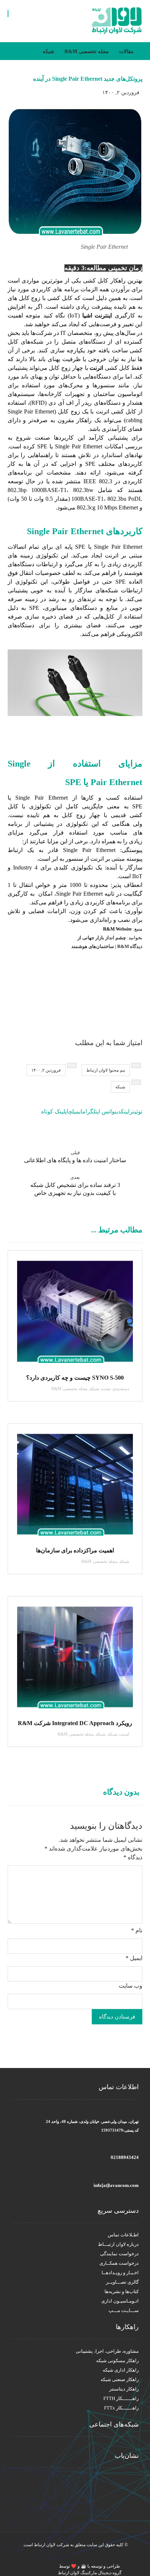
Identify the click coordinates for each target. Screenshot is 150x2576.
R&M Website (118, 929)
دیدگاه (133, 1857)
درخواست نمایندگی (119, 2254)
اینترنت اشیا (97, 315)
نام (137, 1930)
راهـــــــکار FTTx (121, 2408)
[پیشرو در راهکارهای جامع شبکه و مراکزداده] (117, 21)
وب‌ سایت (131, 1986)
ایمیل (134, 1958)
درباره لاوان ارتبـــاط (118, 2244)
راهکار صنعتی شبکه (120, 2379)
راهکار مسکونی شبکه (117, 2361)
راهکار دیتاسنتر (124, 2389)
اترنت (96, 368)
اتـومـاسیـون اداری (120, 2301)
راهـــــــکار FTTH (121, 2398)
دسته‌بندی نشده (115, 1389)
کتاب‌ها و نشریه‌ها (122, 2291)
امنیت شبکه (119, 1734)
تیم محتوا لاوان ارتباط (106, 1070)
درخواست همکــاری (119, 2263)
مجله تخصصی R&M (69, 1389)
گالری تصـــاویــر (122, 2282)
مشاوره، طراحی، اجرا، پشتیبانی (107, 2351)
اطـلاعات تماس (123, 2235)
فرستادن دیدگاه (117, 2017)
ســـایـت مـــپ (124, 2310)
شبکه (120, 1087)
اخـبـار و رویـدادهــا (120, 2273)
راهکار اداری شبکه (121, 2370)
